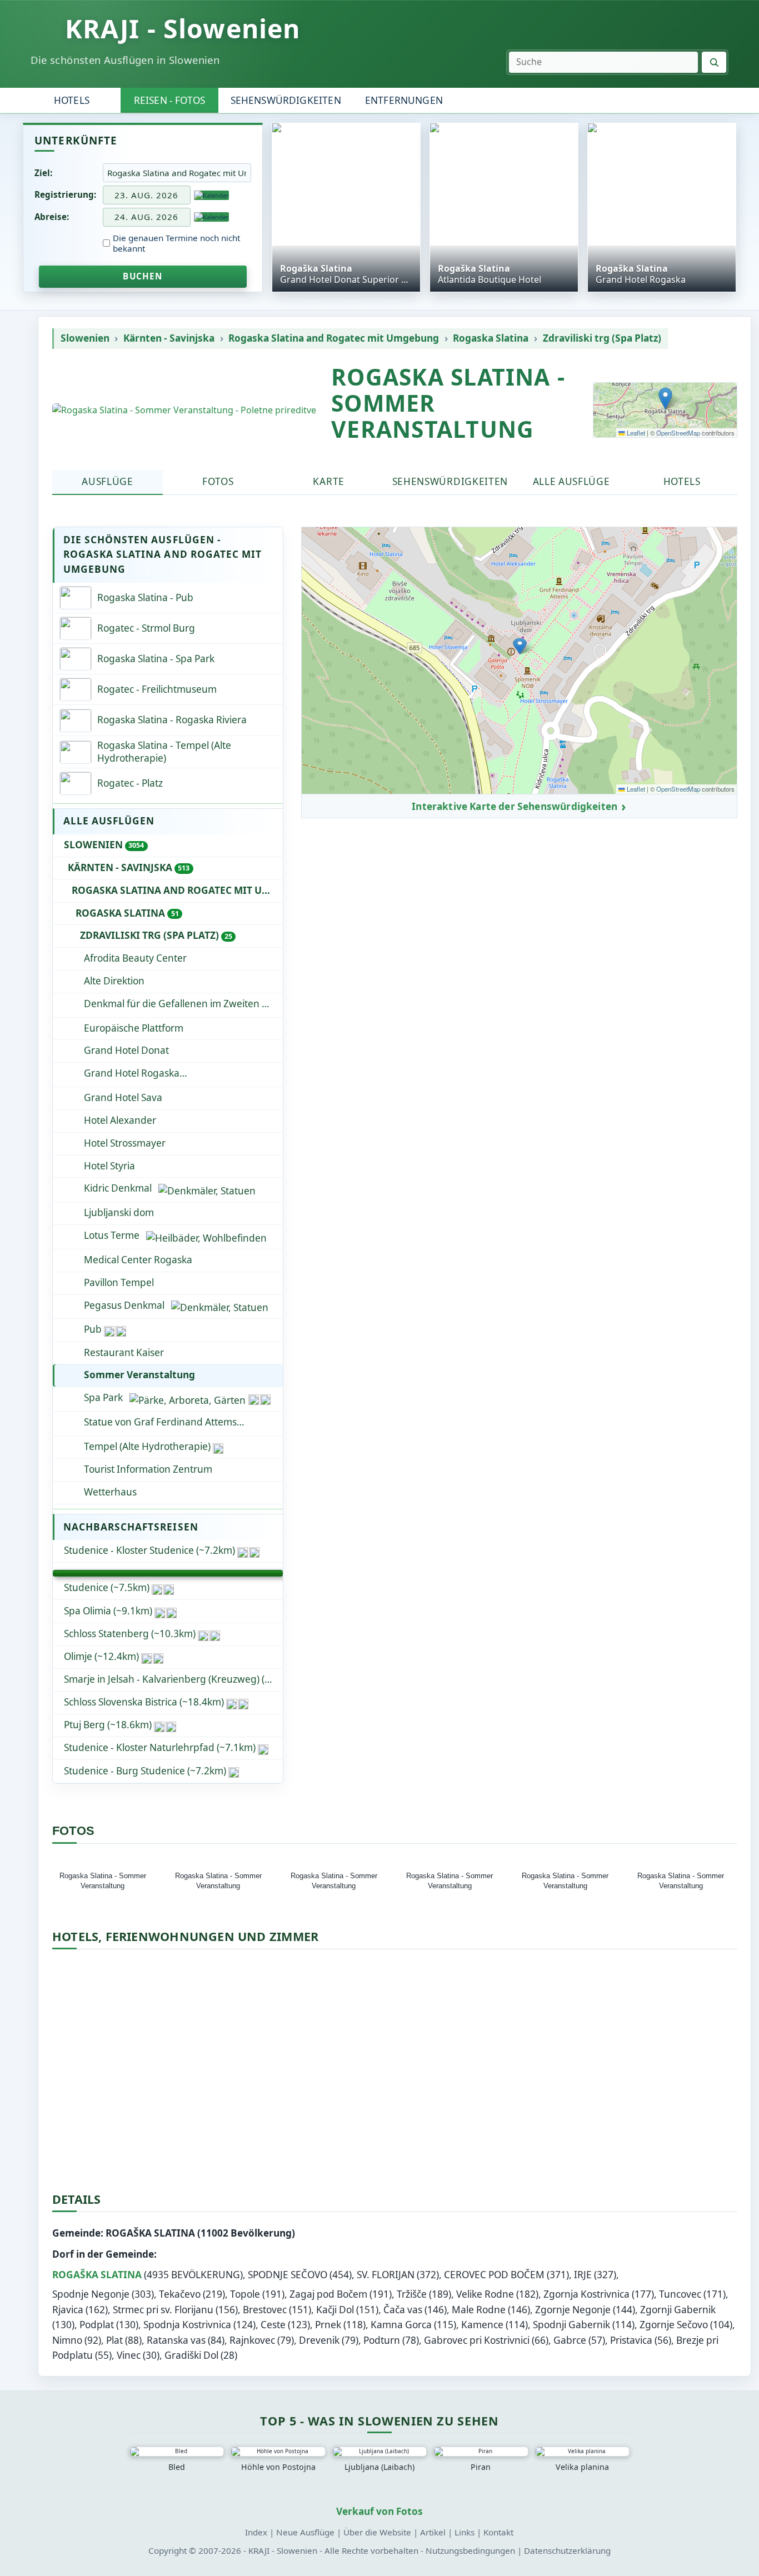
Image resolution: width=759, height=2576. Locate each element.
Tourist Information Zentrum (148, 1469)
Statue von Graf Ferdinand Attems (160, 1422)
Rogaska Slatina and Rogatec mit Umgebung (334, 338)
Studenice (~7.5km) (107, 1587)
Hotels (72, 100)
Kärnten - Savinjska (169, 338)
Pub (93, 1329)
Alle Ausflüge (571, 481)
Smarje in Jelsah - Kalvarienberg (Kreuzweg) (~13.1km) (173, 1679)
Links (465, 2532)
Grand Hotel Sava (123, 1097)
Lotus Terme (112, 1235)
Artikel (433, 2532)
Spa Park (103, 1397)
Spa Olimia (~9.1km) (108, 1611)
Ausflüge (108, 481)
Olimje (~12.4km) (101, 1656)
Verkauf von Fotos (379, 2511)
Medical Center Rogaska (138, 1260)
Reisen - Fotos (169, 100)
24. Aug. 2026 (146, 217)
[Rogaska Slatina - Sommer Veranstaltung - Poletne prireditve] (184, 410)
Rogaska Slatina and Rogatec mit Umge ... (177, 890)
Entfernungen (404, 100)
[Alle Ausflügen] (168, 1573)
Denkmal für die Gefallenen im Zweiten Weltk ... (183, 1004)
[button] (665, 399)
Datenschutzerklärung (567, 2550)
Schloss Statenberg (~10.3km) (130, 1634)
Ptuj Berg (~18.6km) (108, 1725)
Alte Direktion (114, 981)
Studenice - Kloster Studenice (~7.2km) (149, 1550)
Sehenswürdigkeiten (286, 100)
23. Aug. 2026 (146, 195)
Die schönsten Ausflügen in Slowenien (125, 60)
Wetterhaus (110, 1492)
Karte (328, 481)
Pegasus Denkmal (124, 1305)
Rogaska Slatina (491, 338)
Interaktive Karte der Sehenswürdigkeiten (515, 807)
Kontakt (498, 2532)
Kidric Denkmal (118, 1188)
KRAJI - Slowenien (183, 28)
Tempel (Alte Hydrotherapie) (147, 1446)
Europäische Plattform (134, 1028)
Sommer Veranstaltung (139, 1375)
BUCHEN (143, 276)
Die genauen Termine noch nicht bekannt (176, 243)
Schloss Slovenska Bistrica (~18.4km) (144, 1702)
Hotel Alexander (120, 1120)
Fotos (218, 481)
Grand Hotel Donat (126, 1050)
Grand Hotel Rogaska (180, 1073)
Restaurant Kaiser (124, 1352)
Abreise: (52, 217)
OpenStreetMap (678, 433)
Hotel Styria (109, 1166)
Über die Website (377, 2532)
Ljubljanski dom (119, 1212)
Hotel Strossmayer (125, 1143)
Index (256, 2532)
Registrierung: (65, 194)
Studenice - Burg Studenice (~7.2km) (145, 1771)
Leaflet (635, 433)
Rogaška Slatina (97, 2275)
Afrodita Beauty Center (135, 958)
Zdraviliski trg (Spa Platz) (602, 338)
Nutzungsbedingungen (470, 2550)
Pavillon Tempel (119, 1282)
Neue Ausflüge (305, 2532)
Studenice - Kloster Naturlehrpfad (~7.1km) (160, 1747)
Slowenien (85, 338)
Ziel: (43, 173)
